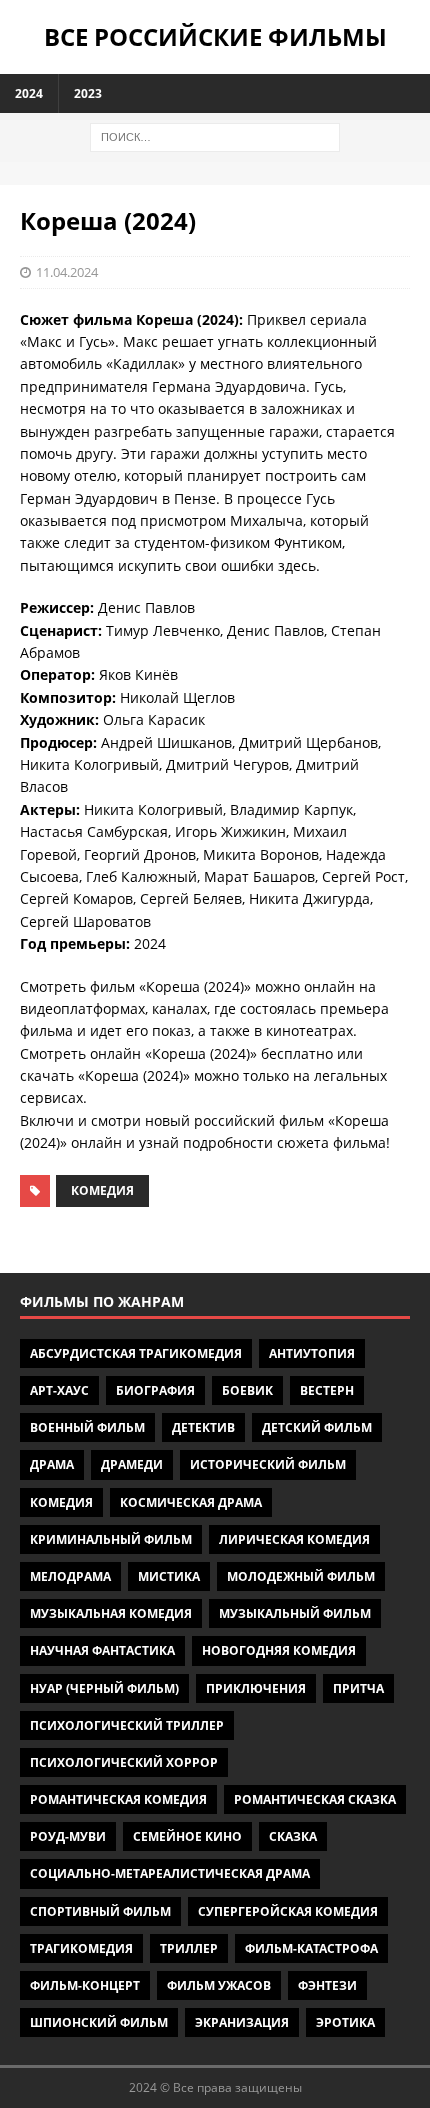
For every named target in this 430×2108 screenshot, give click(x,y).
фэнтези (327, 1985)
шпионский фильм (99, 2022)
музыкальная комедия (111, 1613)
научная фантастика (102, 1650)
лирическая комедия (294, 1539)
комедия (102, 1190)
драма (52, 1464)
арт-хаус (59, 1390)
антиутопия (312, 1353)
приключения (256, 1688)
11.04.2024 (67, 272)
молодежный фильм (301, 1576)
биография (155, 1390)
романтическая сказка (315, 1799)
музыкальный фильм (295, 1613)
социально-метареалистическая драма (170, 1873)
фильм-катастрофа (311, 1948)
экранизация (242, 2022)
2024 (29, 93)
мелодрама (70, 1576)
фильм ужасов (219, 1985)
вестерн (327, 1390)
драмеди (132, 1464)
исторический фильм (268, 1464)
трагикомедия (81, 1948)
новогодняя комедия (279, 1650)
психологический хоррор (124, 1762)
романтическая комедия (118, 1799)
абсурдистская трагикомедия (136, 1353)
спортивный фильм (100, 1911)
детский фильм (317, 1427)
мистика (169, 1576)
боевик (247, 1390)
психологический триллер (127, 1725)
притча (358, 1688)
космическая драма (191, 1502)
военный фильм (87, 1427)
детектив (203, 1427)
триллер (189, 1948)
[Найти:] (215, 135)
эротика (345, 2022)
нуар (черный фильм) (104, 1688)
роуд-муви (68, 1836)
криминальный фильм (111, 1539)
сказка (293, 1836)
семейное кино (187, 1836)
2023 (88, 93)
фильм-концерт (85, 1985)
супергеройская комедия (288, 1911)
